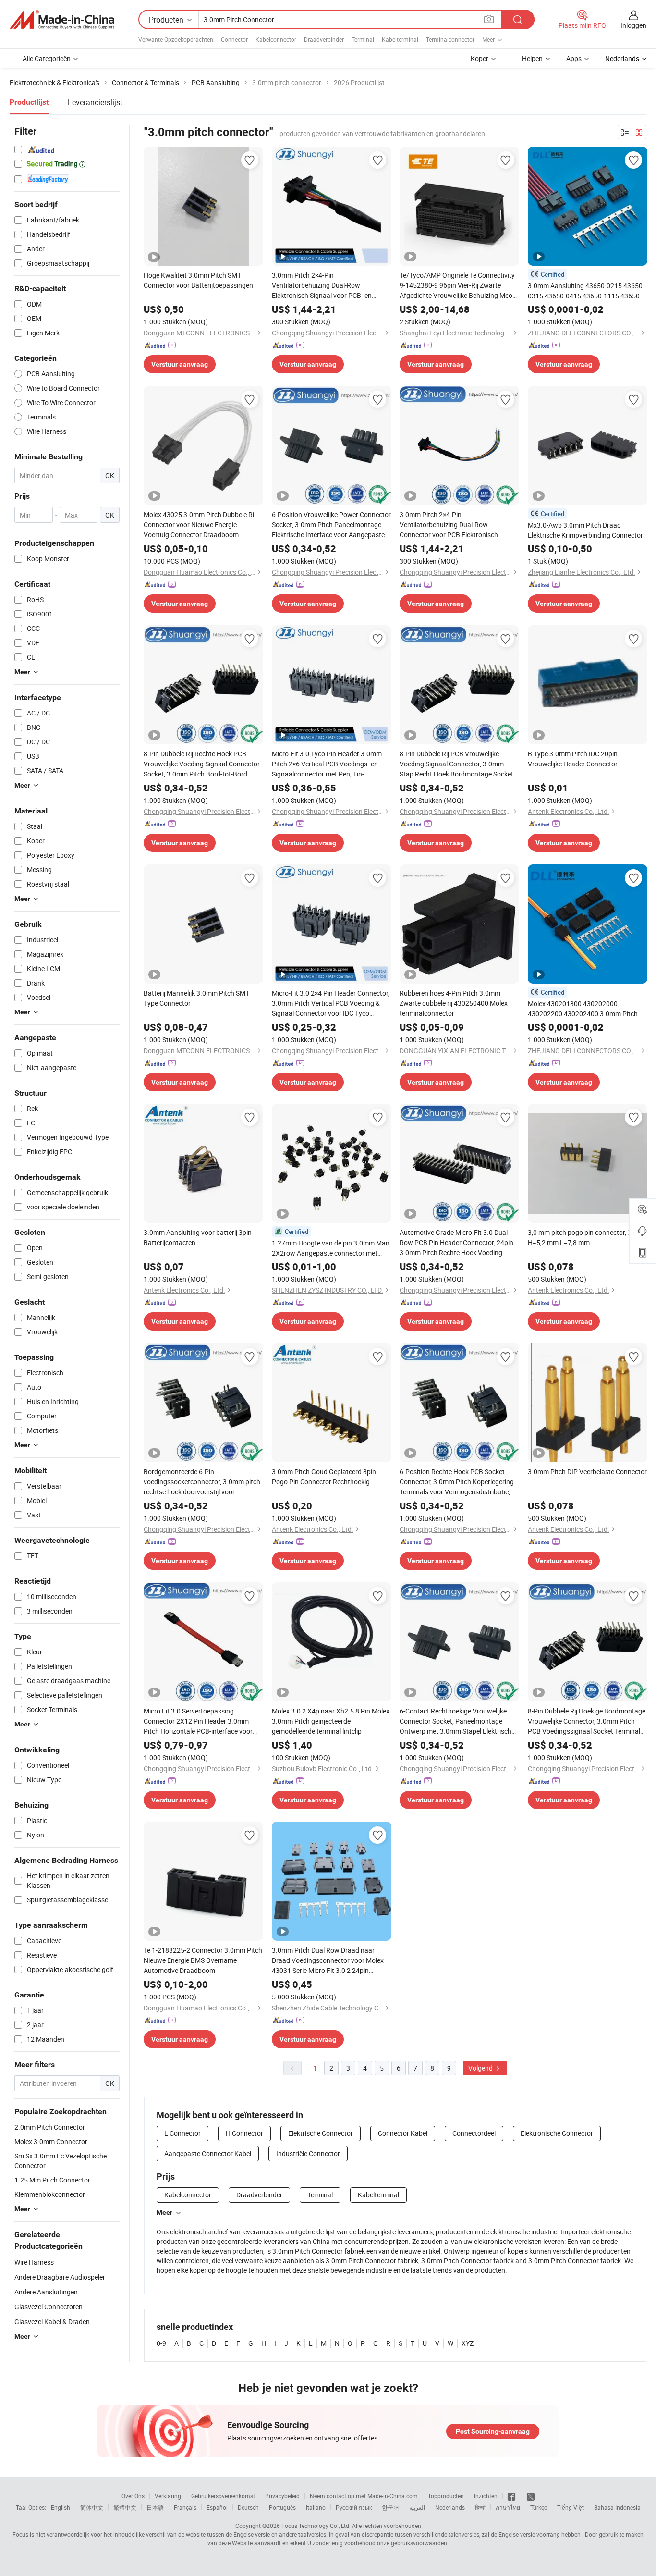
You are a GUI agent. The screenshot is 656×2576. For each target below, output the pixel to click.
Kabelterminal (400, 39)
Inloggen (633, 25)
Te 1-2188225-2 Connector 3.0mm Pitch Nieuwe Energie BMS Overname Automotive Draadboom (203, 1960)
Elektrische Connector (321, 2133)
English (61, 2507)
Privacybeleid (282, 2496)
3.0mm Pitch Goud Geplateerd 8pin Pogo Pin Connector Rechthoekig (324, 1477)
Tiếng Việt (571, 2507)
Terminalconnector (450, 39)
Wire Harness (34, 2262)
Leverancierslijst (95, 102)
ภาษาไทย (508, 2507)
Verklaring (168, 2496)
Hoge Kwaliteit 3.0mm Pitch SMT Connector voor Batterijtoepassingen (198, 280)
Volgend (481, 2068)
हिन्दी (480, 2507)
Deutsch (248, 2507)
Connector (234, 39)
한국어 (390, 2507)
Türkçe (539, 2507)
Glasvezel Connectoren (49, 2307)
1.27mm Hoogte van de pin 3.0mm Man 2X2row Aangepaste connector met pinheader (331, 1248)
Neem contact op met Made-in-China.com (364, 2496)
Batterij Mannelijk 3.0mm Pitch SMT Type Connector (196, 998)
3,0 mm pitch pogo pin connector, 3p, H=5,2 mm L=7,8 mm (582, 1237)
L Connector (182, 2133)
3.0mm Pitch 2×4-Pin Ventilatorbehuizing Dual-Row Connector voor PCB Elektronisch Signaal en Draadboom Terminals (449, 525)
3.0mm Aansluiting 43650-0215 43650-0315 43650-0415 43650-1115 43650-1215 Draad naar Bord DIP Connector (586, 291)
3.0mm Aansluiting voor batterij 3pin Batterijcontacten (198, 1237)
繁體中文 (125, 2507)
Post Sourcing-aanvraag (493, 2431)
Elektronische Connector (557, 2133)
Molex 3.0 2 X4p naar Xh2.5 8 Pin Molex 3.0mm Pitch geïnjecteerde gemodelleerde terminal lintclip (331, 1721)
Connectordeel (474, 2133)
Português (282, 2507)
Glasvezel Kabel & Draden (52, 2322)
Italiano (316, 2507)
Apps (574, 58)
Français (185, 2507)
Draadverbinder (324, 39)
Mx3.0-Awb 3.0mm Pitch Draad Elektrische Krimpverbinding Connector (585, 530)
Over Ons (133, 2496)
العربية (417, 2507)
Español (217, 2507)
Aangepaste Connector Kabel (208, 2153)
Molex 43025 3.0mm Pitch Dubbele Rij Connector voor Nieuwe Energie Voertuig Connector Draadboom (200, 524)
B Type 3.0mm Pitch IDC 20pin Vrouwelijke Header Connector (573, 759)
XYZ (468, 2343)
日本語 (155, 2507)
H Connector (244, 2133)
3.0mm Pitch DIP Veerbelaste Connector (587, 1472)
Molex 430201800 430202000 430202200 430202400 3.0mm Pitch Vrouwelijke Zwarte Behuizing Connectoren (583, 1009)
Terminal (363, 39)
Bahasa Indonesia (617, 2507)
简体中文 (92, 2507)
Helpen (532, 58)
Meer (164, 2212)
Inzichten (486, 2496)
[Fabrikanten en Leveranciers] (62, 20)
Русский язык (354, 2507)
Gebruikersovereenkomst (223, 2496)
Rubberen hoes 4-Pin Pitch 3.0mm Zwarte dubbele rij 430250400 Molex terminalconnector (454, 1003)
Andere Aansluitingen (46, 2292)
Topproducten (446, 2496)
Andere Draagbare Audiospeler (60, 2277)
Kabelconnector (276, 39)
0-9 (161, 2343)
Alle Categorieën (47, 58)
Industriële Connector (308, 2153)
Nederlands (450, 2507)
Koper (480, 58)
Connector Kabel (403, 2133)
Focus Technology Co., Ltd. (316, 2526)
